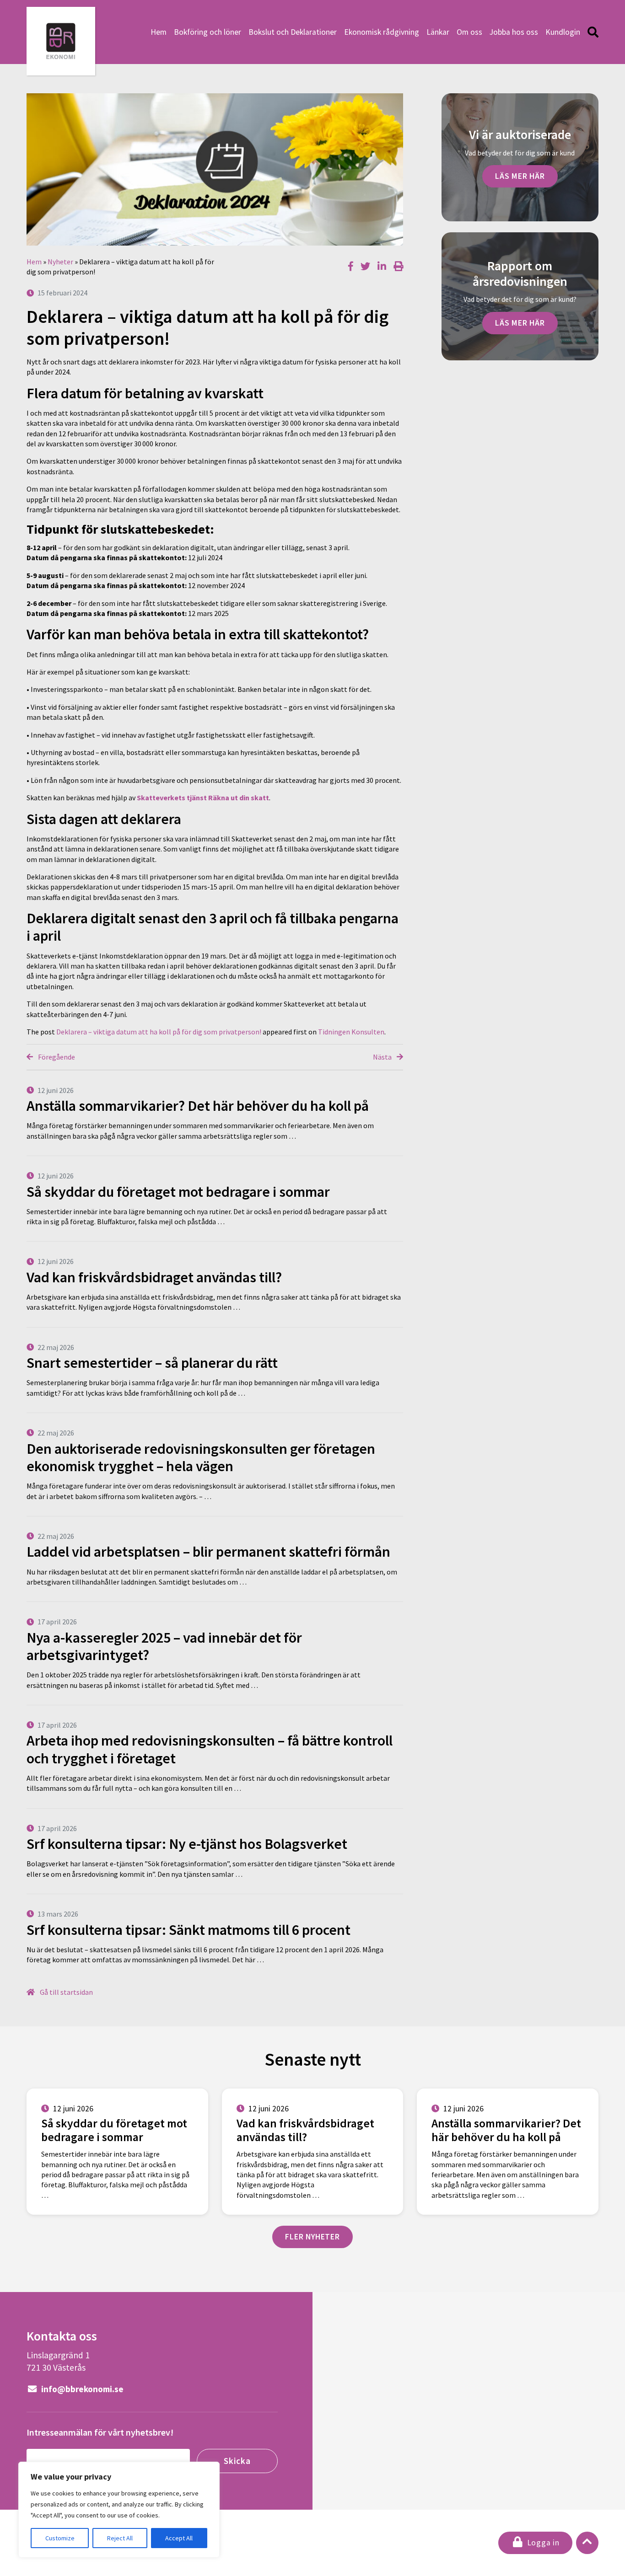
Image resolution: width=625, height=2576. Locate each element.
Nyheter (60, 262)
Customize (60, 2538)
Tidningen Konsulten (351, 1032)
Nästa (383, 1057)
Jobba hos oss (514, 32)
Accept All (179, 2538)
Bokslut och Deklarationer (293, 32)
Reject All (120, 2538)
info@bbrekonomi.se (81, 2389)
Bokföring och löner (207, 32)
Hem (159, 32)
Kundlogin (563, 32)
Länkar (438, 32)
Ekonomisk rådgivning (382, 32)
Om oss (469, 32)
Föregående (56, 1057)
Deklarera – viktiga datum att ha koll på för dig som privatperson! (159, 1032)
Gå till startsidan (66, 1992)
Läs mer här (520, 176)
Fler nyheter (312, 2237)
